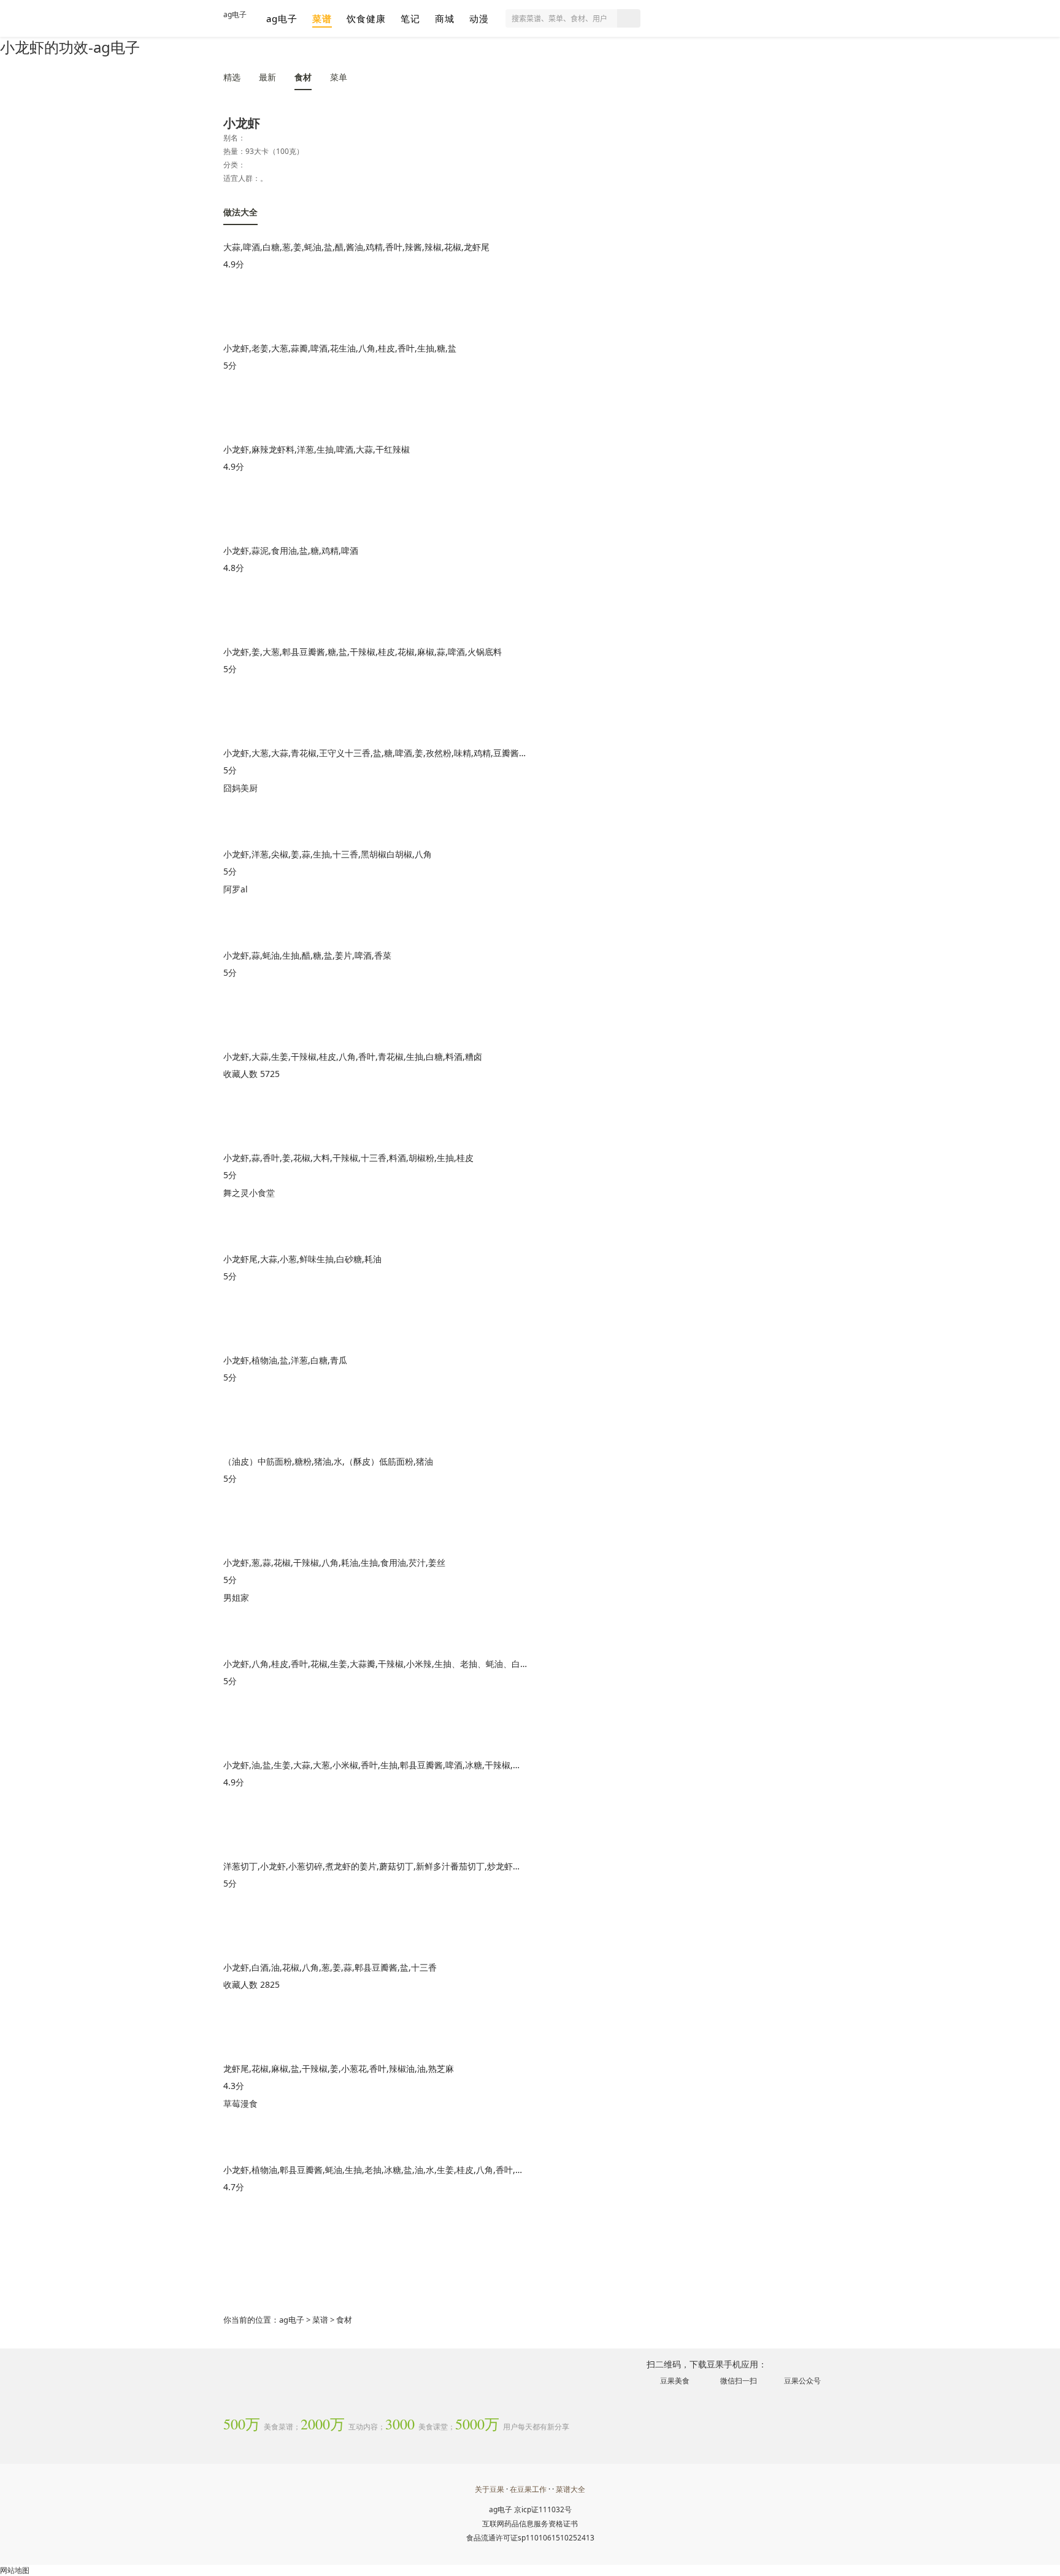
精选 (232, 77)
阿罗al (236, 889)
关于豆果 (490, 2489)
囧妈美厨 (240, 788)
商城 (445, 18)
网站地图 (15, 2570)
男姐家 (236, 1597)
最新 (267, 77)
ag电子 (235, 14)
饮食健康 (366, 18)
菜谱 (322, 18)
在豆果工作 (528, 2489)
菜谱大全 (570, 2489)
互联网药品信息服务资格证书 (530, 2524)
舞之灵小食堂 (249, 1193)
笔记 (410, 18)
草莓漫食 (240, 2103)
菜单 (339, 77)
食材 (303, 77)
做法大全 (240, 212)
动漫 (479, 18)
